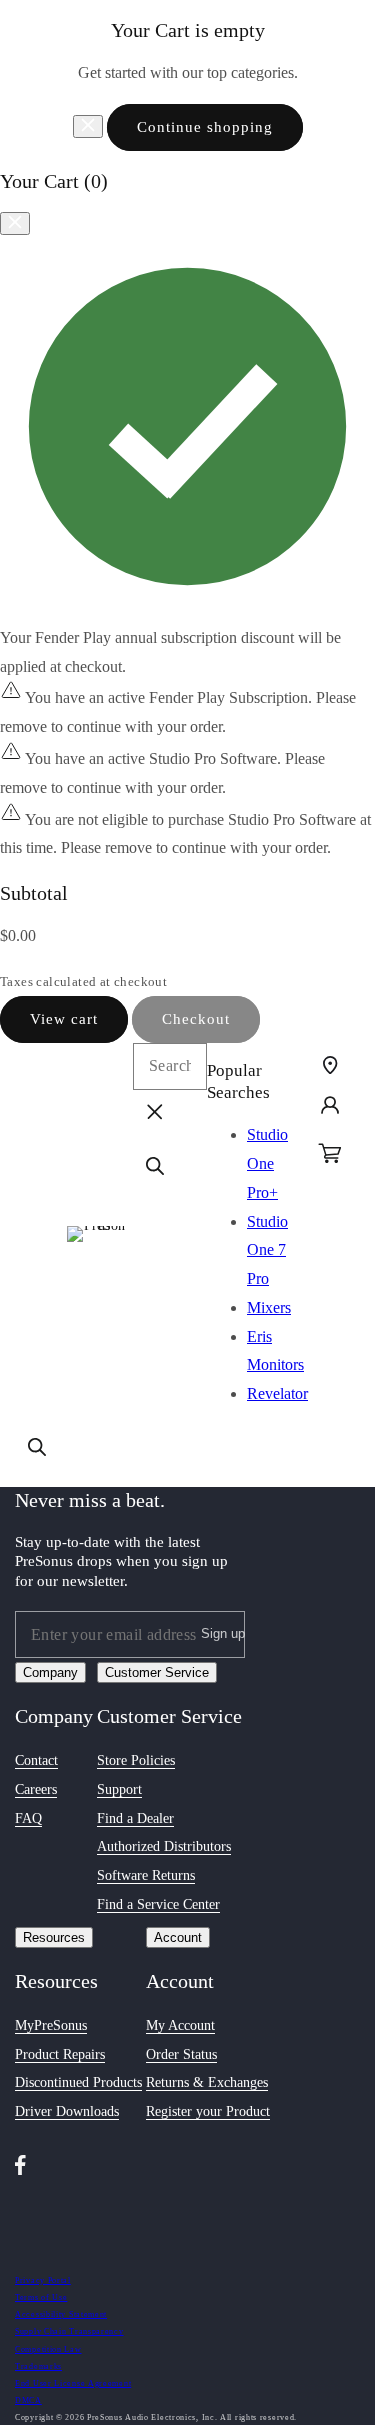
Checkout (196, 1019)
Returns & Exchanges (207, 2082)
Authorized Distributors (164, 1846)
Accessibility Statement (61, 2314)
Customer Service (157, 1672)
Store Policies (136, 1760)
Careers (36, 1789)
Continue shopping (205, 127)
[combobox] (170, 1066)
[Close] (88, 126)
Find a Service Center (158, 1904)
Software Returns (146, 1875)
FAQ (28, 1818)
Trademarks (38, 2366)
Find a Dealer (135, 1818)
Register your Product (208, 2111)
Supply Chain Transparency (69, 2331)
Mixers (269, 1307)
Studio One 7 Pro (267, 1250)
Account (178, 1937)
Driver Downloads (67, 2111)
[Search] (37, 1447)
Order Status (181, 2054)
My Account (180, 2025)
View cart (64, 1019)
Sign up (223, 1633)
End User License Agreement (73, 2383)
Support (119, 1789)
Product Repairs (60, 2054)
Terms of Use (41, 2297)
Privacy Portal (43, 2280)
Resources (54, 1937)
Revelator (277, 1393)
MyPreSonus (51, 2025)
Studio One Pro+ (267, 1163)
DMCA (28, 2400)
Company (50, 1672)
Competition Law (48, 2349)
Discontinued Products (78, 2082)
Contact (36, 1760)
